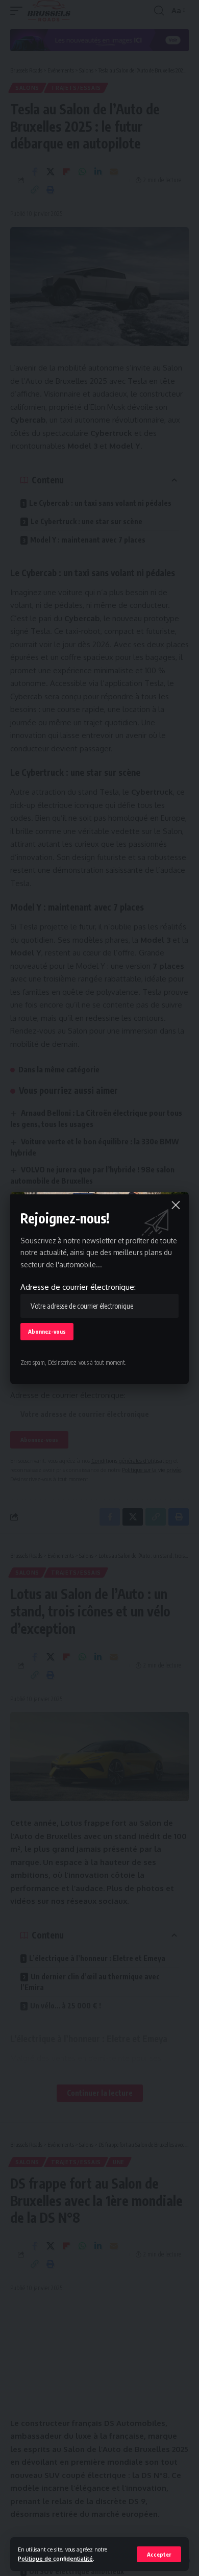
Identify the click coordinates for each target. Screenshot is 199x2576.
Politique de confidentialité (55, 2558)
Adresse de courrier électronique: (78, 1287)
